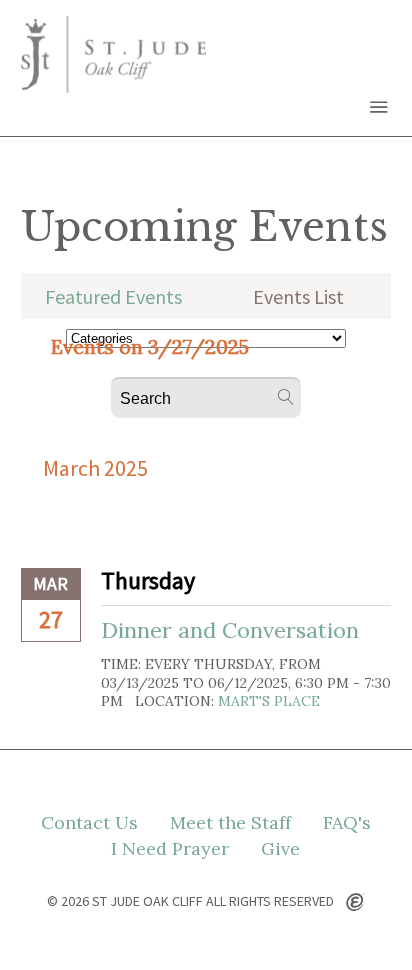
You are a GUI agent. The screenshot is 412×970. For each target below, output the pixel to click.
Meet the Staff (230, 823)
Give (280, 849)
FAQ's (347, 823)
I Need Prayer (170, 849)
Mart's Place (269, 701)
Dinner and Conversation (230, 630)
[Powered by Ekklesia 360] (355, 903)
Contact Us (89, 823)
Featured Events (113, 296)
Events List (298, 296)
